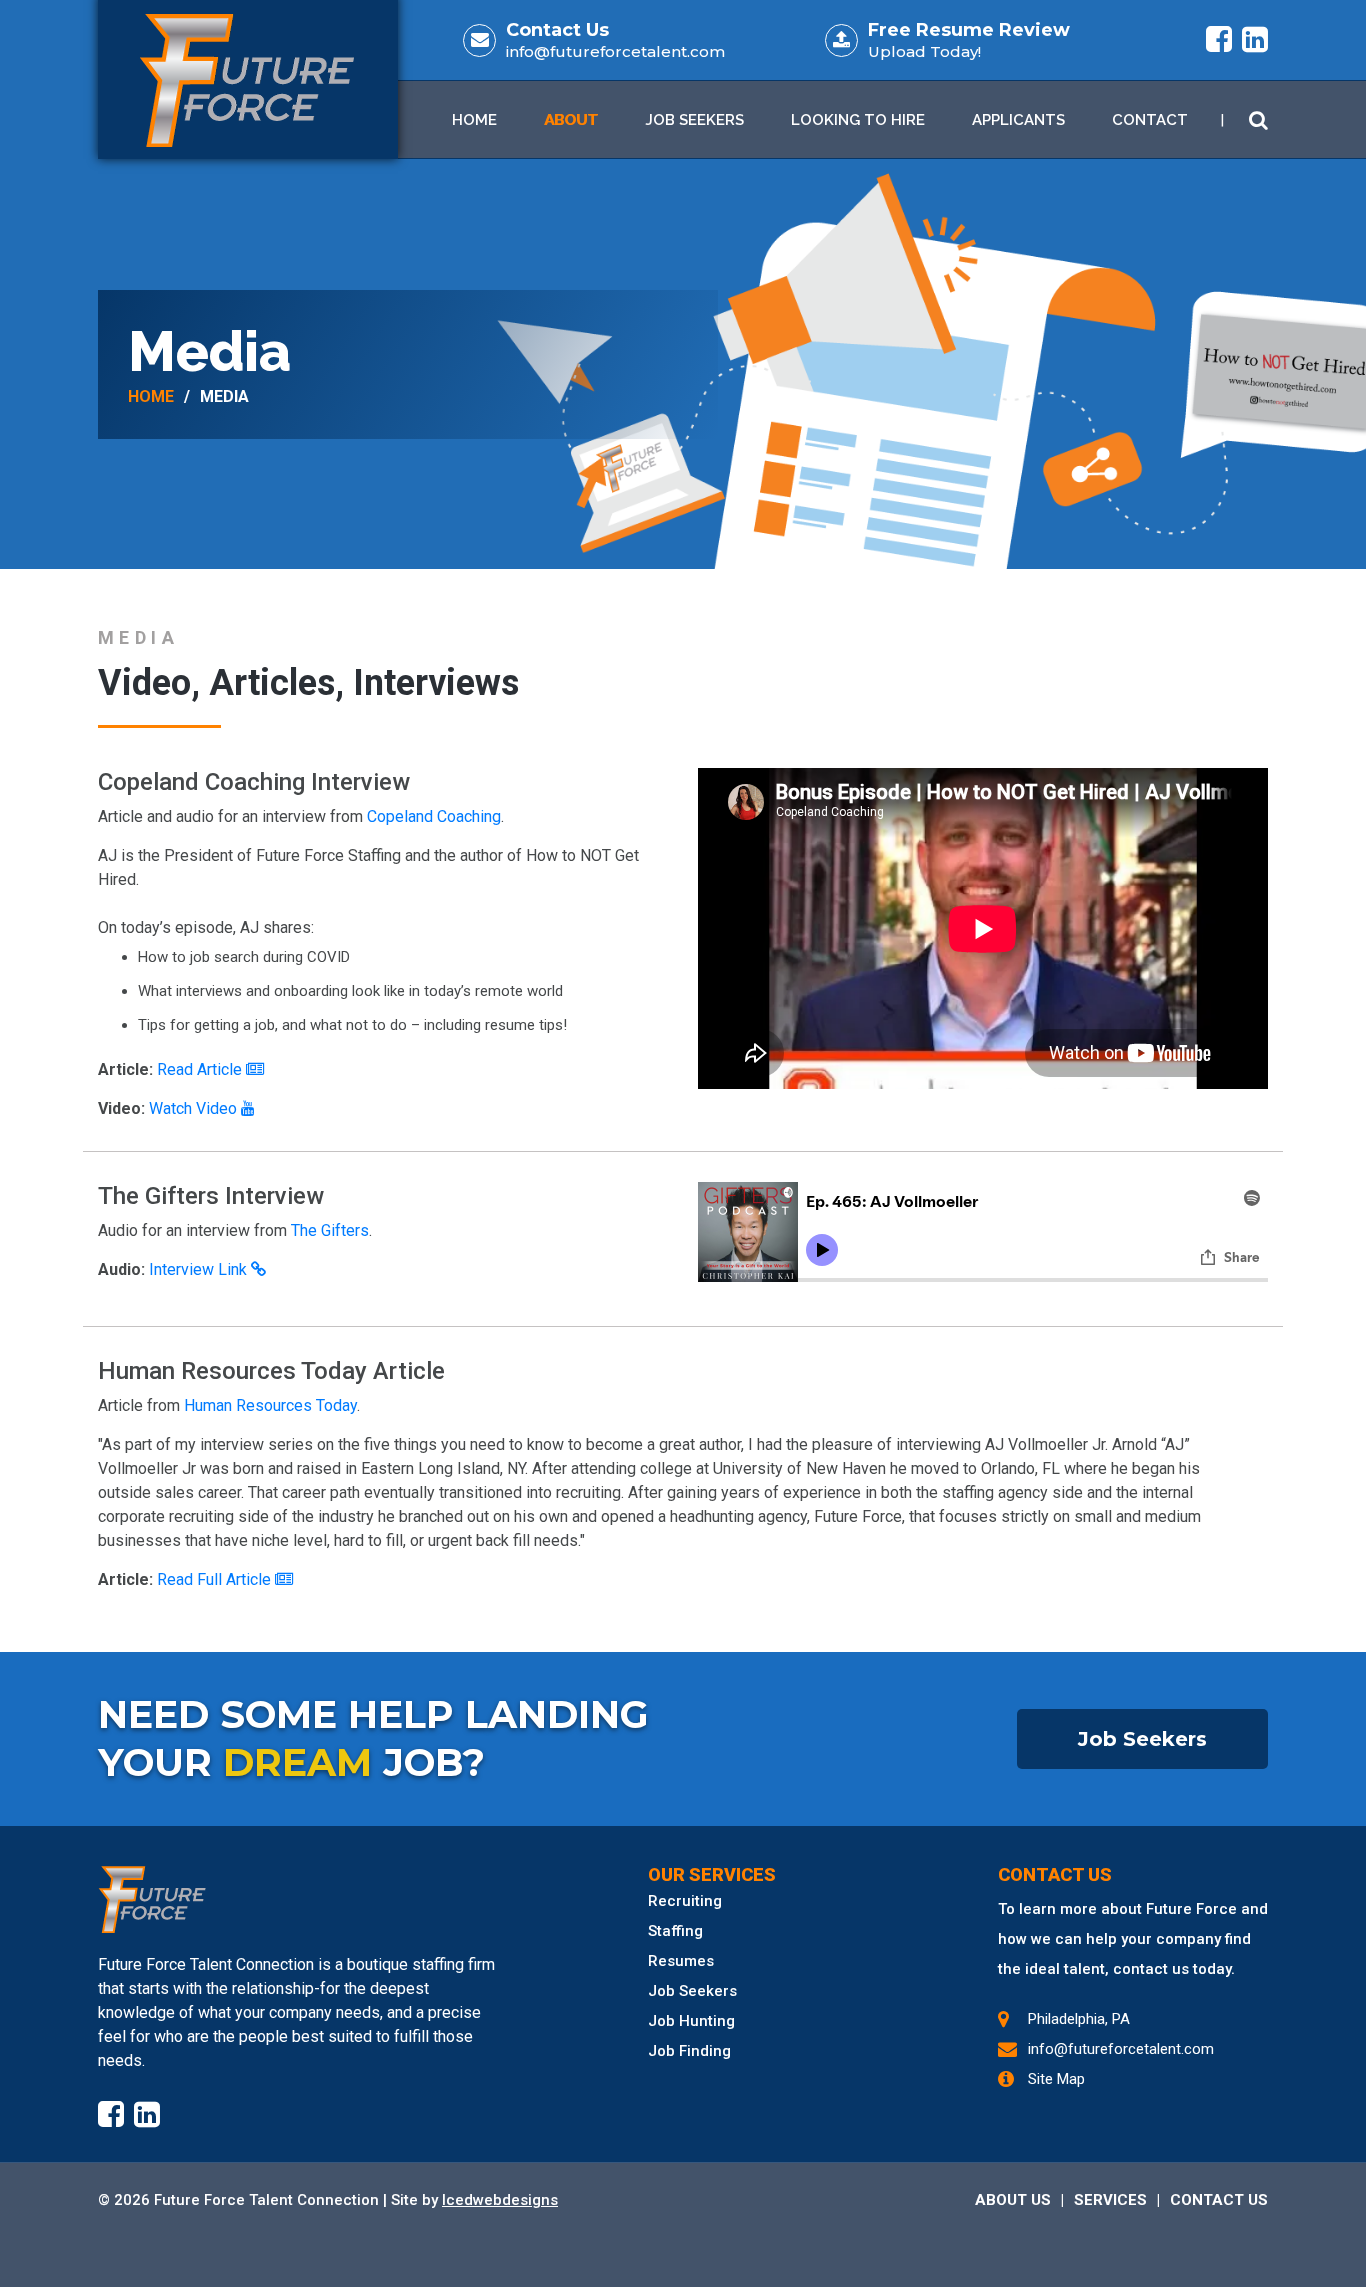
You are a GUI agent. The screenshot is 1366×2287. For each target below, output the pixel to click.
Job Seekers (694, 120)
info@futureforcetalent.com (615, 51)
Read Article (201, 1069)
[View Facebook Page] (1219, 40)
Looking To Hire (858, 120)
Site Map (1056, 2079)
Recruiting (685, 1901)
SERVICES (1110, 2200)
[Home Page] (303, 1899)
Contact (1150, 120)
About (571, 120)
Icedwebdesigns (500, 2200)
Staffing (675, 1931)
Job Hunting (691, 2021)
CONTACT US (1219, 2200)
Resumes (681, 1961)
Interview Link (200, 1269)
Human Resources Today (270, 1405)
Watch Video (195, 1108)
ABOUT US (1013, 2200)
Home (474, 120)
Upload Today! (924, 51)
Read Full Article (216, 1579)
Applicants (1018, 120)
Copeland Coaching (434, 816)
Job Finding (689, 2051)
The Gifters (330, 1230)
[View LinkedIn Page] (1255, 40)
